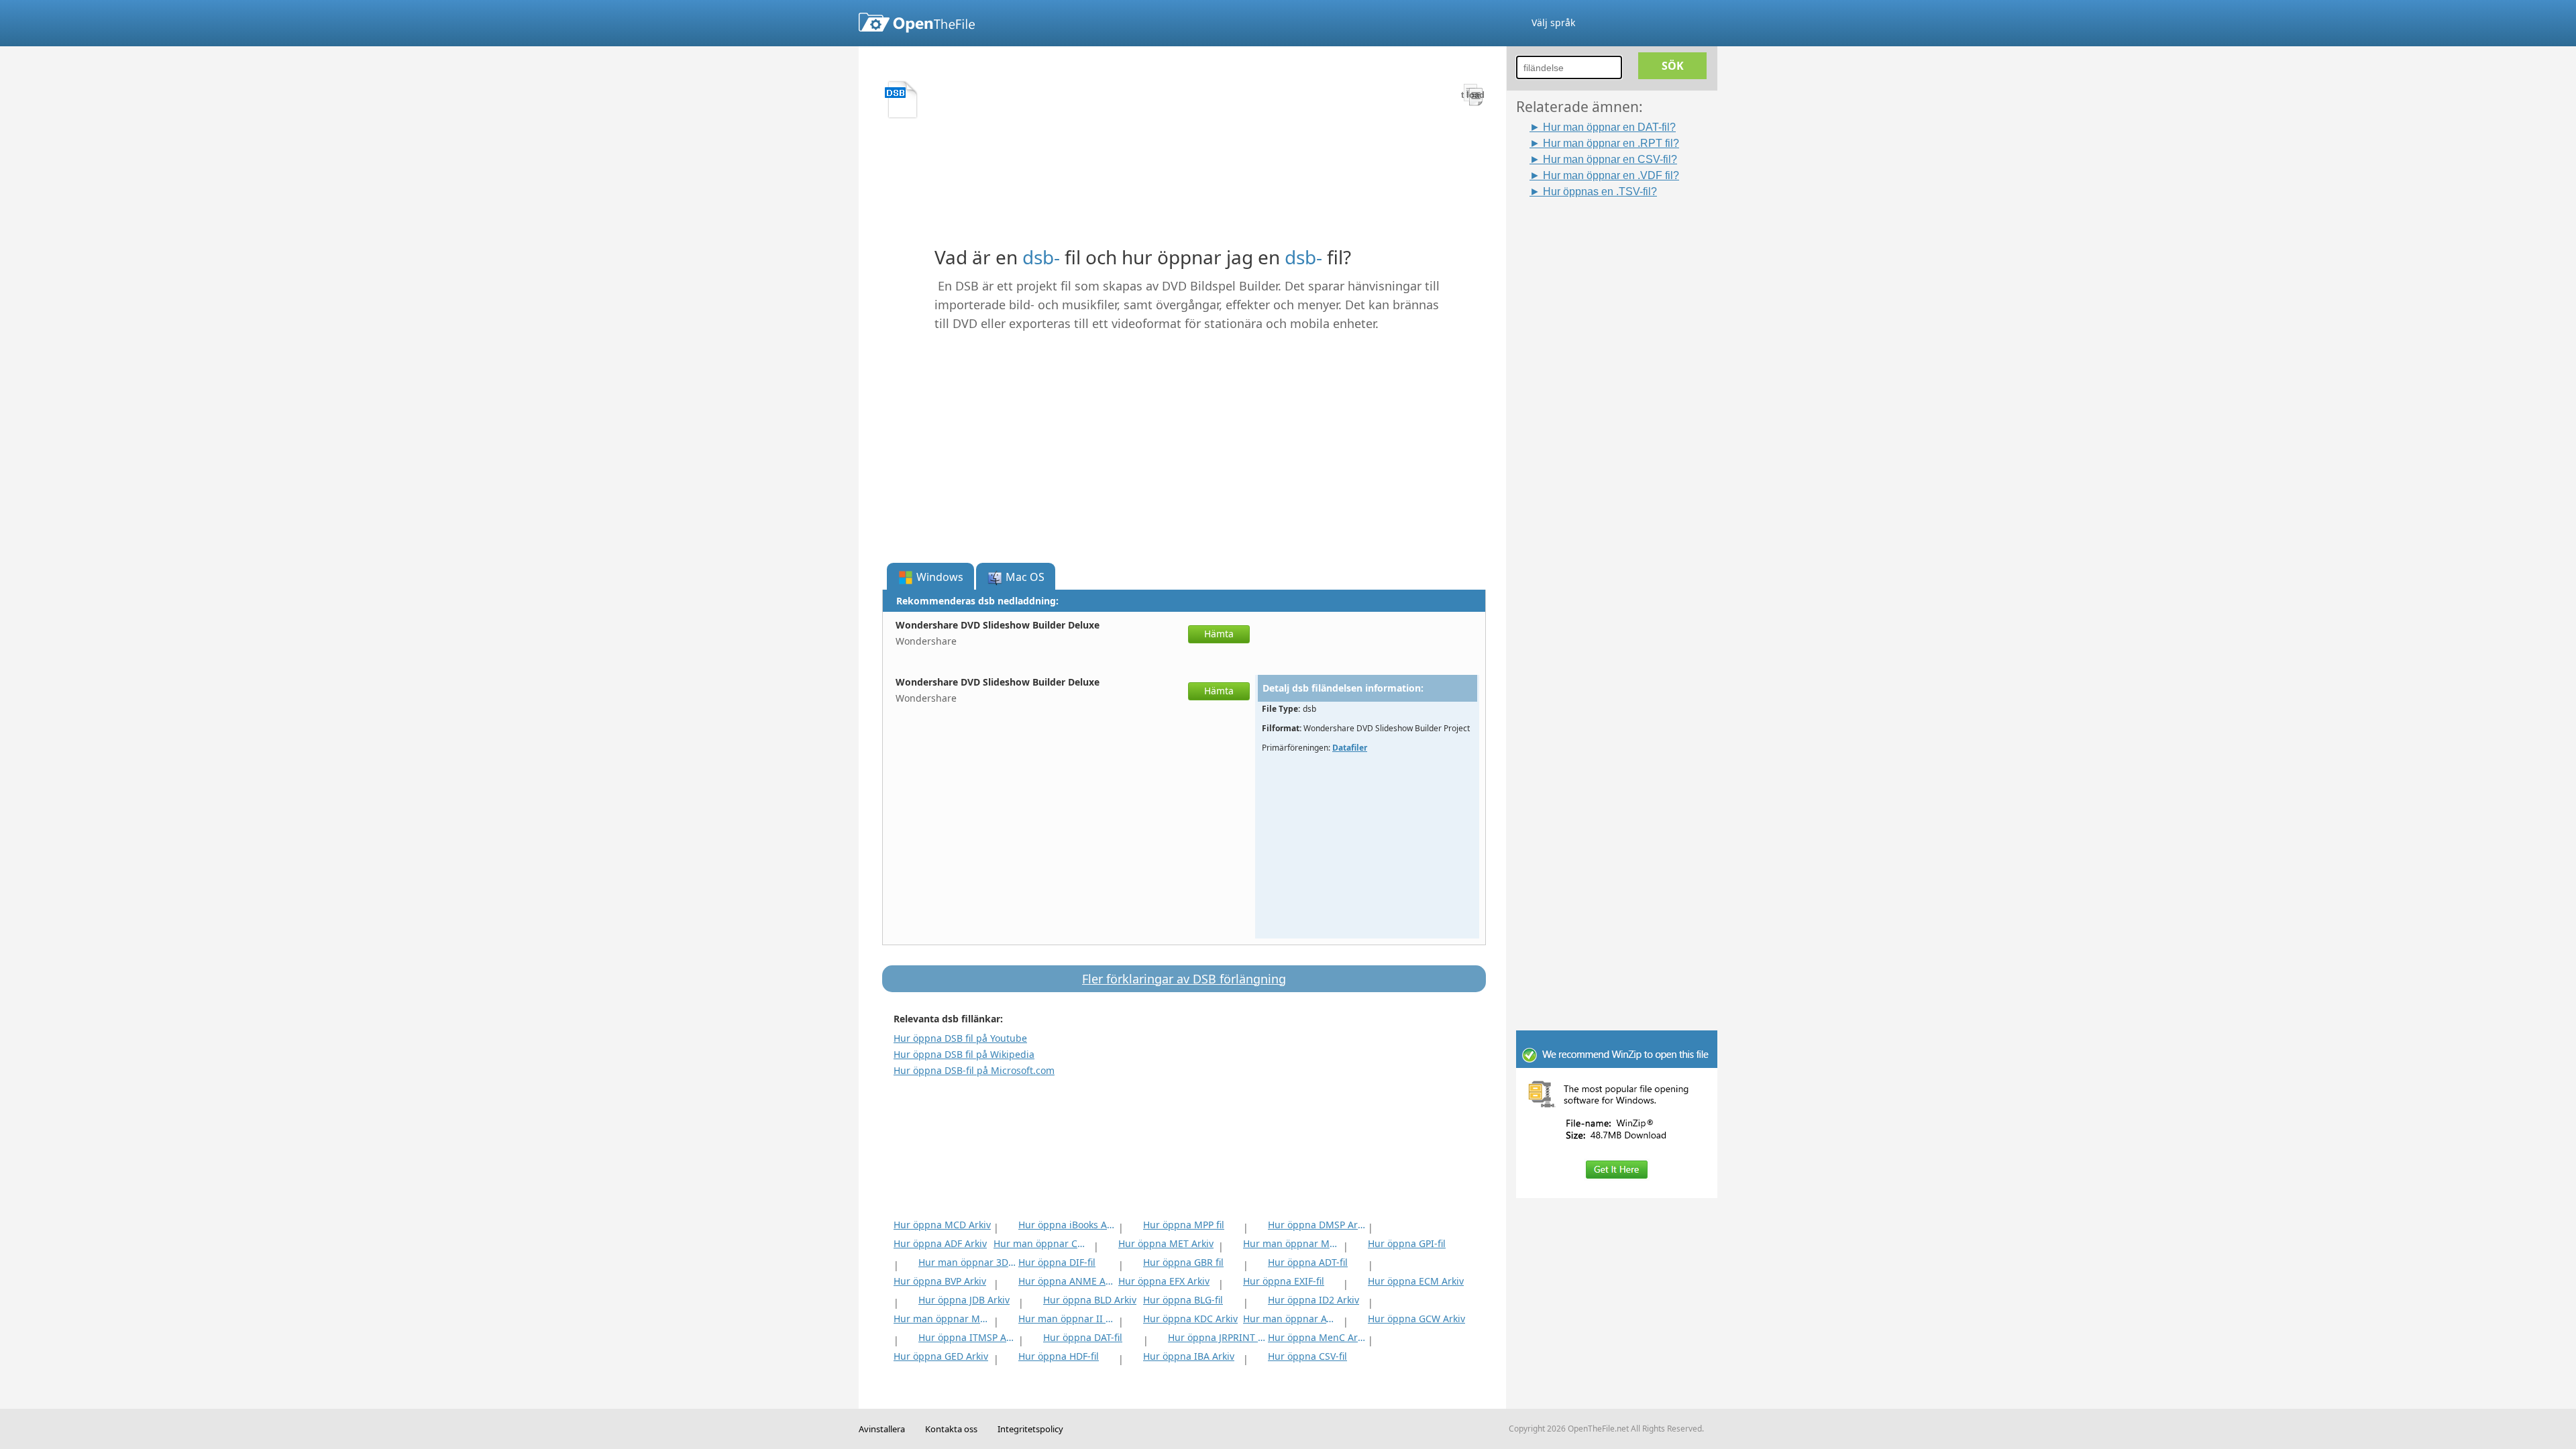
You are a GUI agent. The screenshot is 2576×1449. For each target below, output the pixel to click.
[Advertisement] (1623, 400)
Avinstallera (882, 1429)
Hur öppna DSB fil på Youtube (960, 1038)
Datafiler (1350, 748)
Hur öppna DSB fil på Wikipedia (964, 1054)
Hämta (1219, 634)
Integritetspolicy (1030, 1429)
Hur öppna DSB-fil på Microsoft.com (974, 1070)
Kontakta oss (951, 1429)
